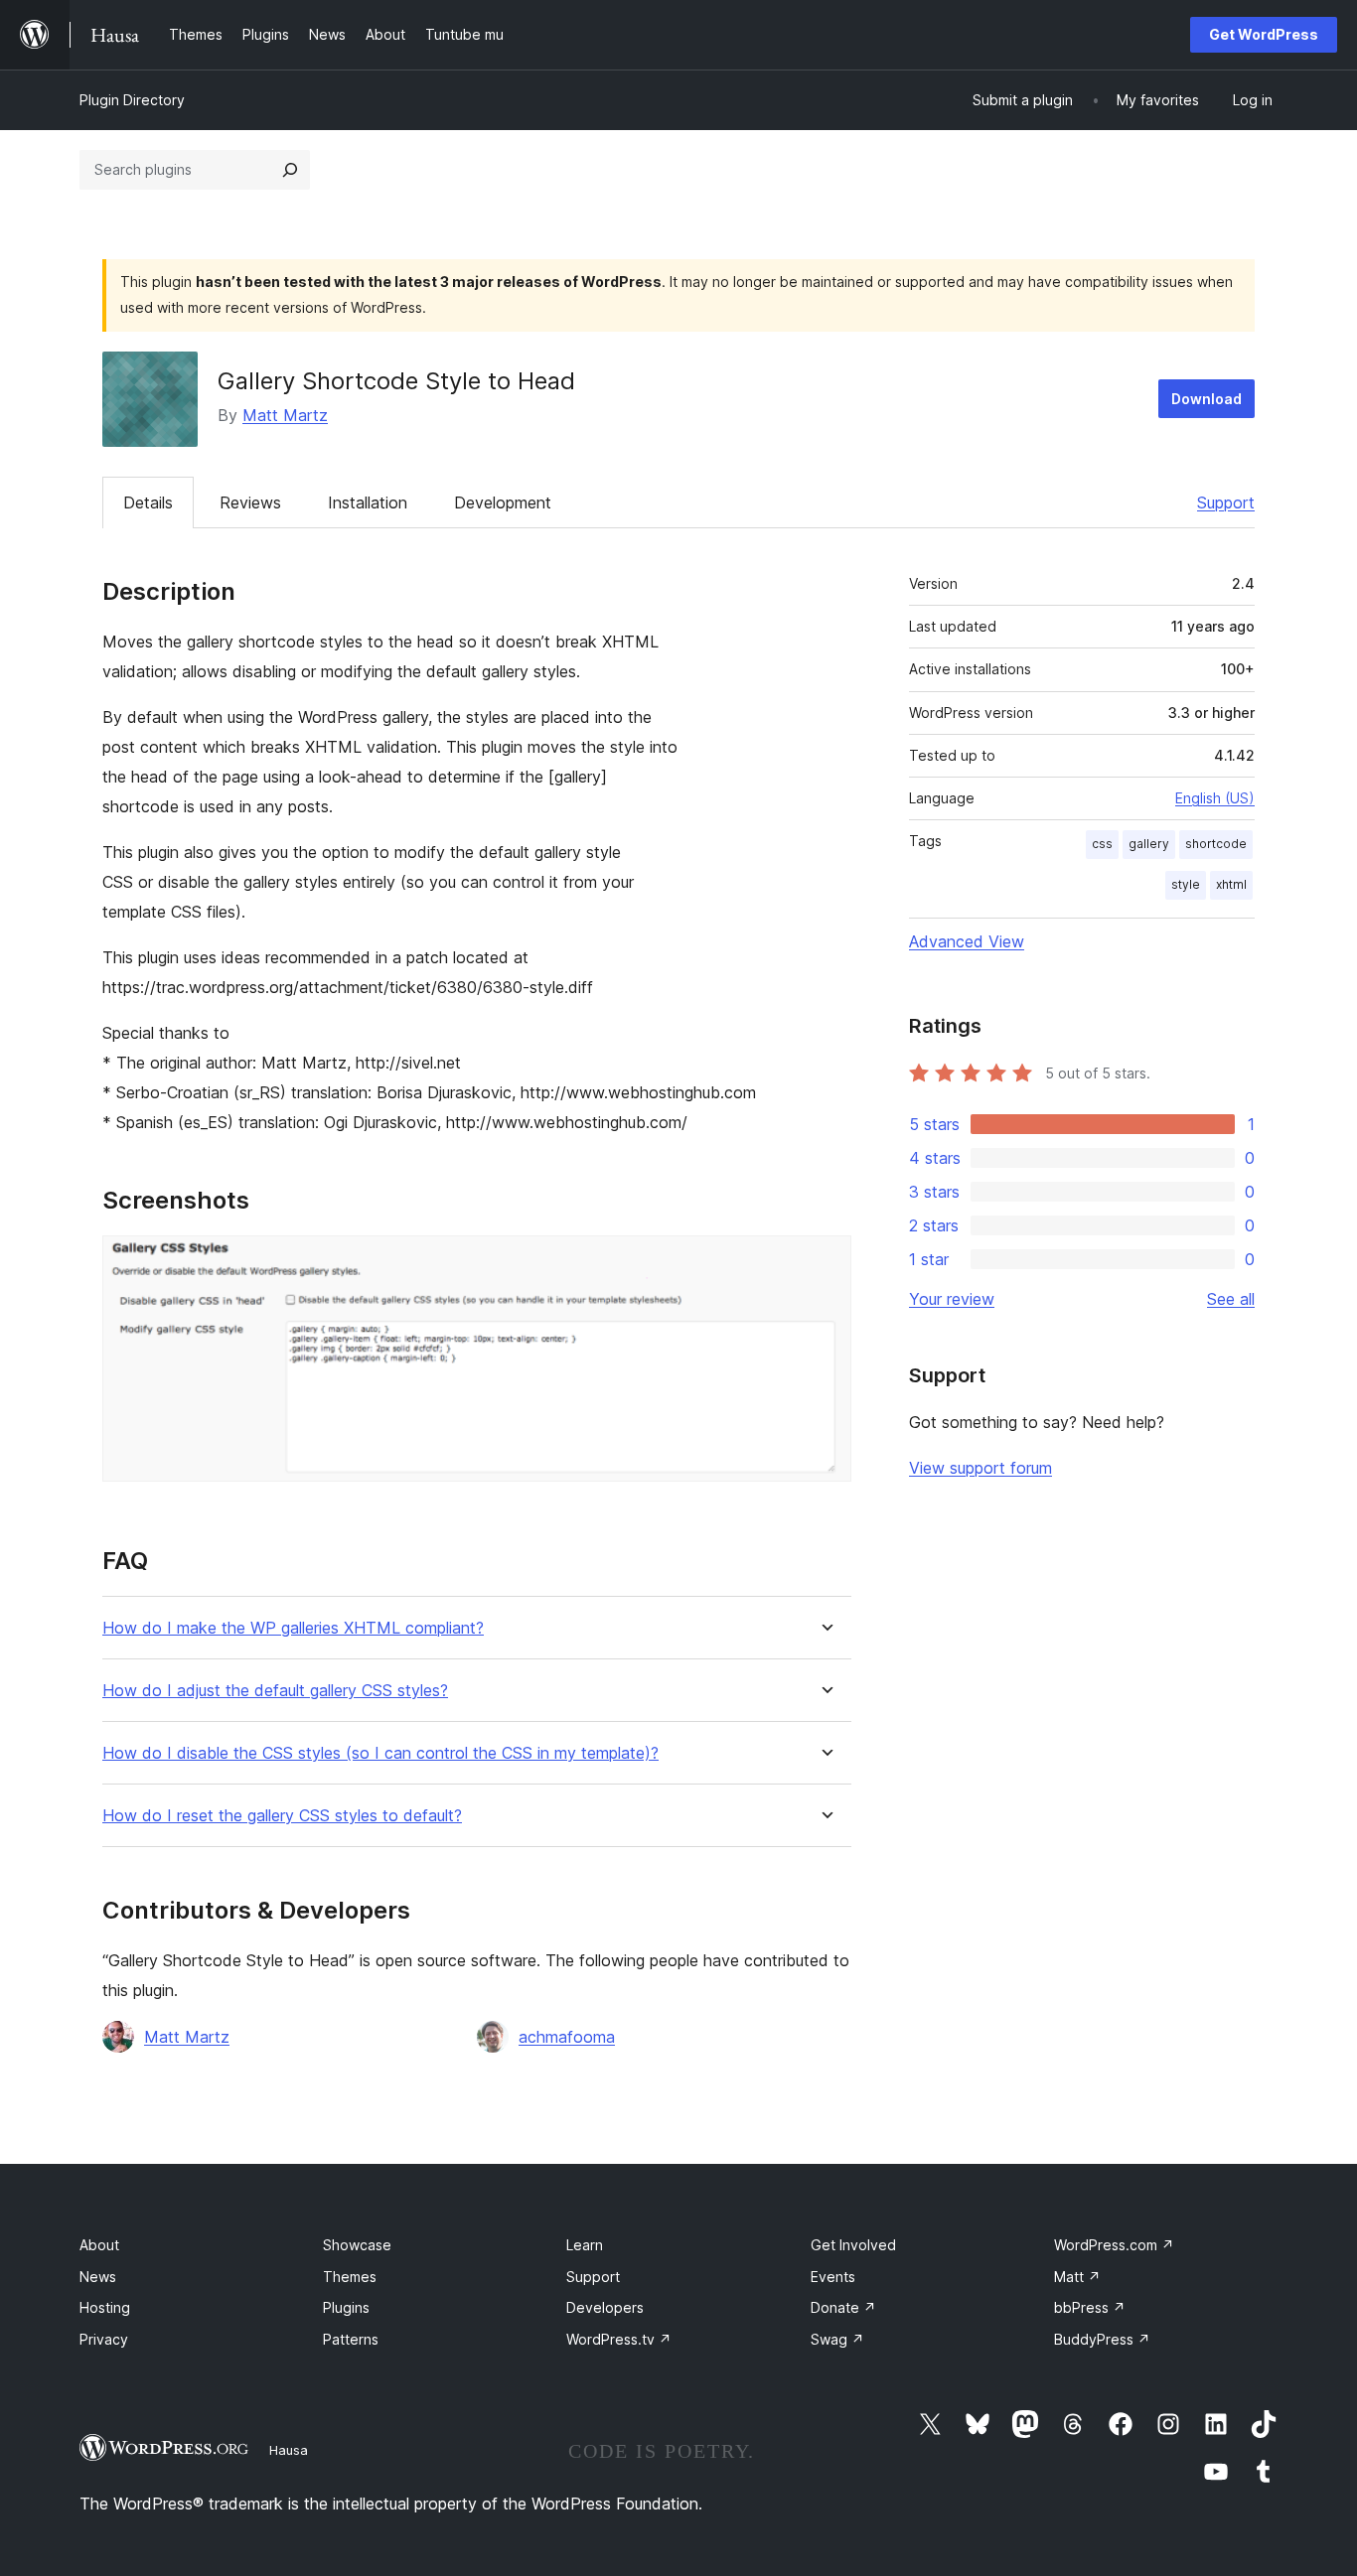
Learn (585, 2245)
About (99, 2245)
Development (503, 502)
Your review (952, 1299)
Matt (1077, 2277)
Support (1226, 502)
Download (1206, 399)
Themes (350, 2277)
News (98, 2277)
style (1186, 884)
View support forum (980, 1468)
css (1102, 844)
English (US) (1215, 798)
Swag (837, 2339)
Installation (368, 502)
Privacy (104, 2339)
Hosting (105, 2307)
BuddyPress (1102, 2339)
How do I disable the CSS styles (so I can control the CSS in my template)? (380, 1753)
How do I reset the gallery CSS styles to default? (282, 1816)
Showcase (357, 2245)
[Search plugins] (290, 170)
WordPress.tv (619, 2339)
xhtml (1231, 884)
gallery (1149, 844)
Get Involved (853, 2245)
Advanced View (967, 941)
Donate (843, 2307)
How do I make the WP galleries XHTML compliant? (293, 1628)
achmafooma (567, 2037)
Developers (605, 2307)
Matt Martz (285, 415)
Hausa (289, 2450)
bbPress (1090, 2307)
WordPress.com (1114, 2245)
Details (148, 502)
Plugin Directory (132, 100)
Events (833, 2277)
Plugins (346, 2307)
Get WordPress (1264, 34)
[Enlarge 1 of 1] (825, 1262)
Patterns (351, 2339)
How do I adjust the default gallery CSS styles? (275, 1691)
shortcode (1216, 844)
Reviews (250, 502)
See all (1231, 1299)
